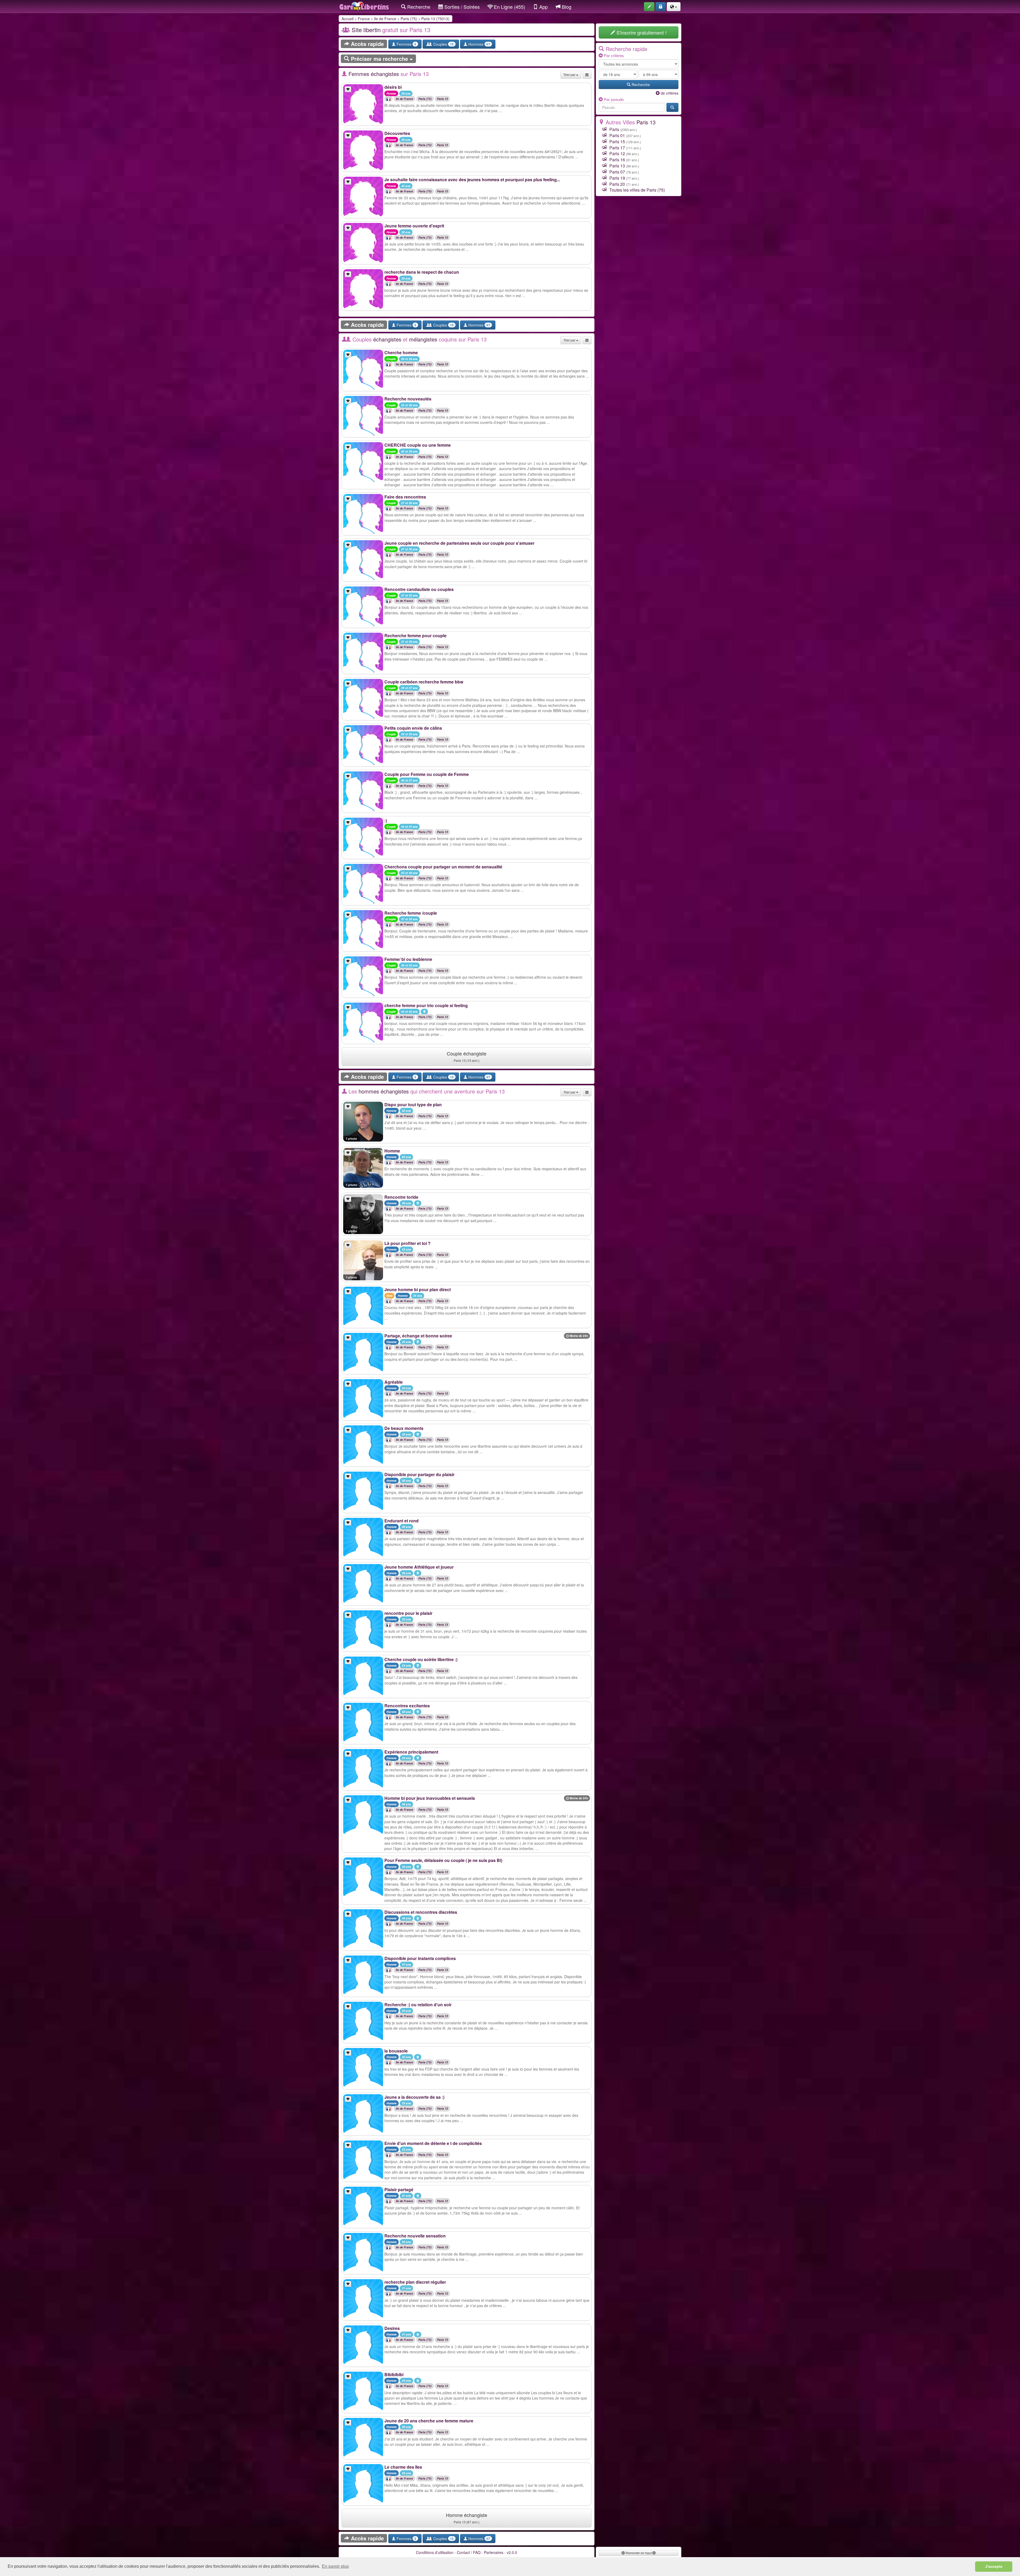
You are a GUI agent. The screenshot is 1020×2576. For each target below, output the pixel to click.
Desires (392, 2328)
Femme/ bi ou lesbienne (408, 959)
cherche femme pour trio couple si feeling (426, 1005)
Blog (566, 7)
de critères (669, 93)
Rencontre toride (401, 1197)
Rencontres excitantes (407, 1706)
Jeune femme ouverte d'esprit (414, 226)
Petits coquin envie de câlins (413, 728)
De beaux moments (404, 1428)
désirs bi (393, 87)
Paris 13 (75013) (435, 19)
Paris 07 (617, 172)
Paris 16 (617, 160)
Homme (392, 1151)
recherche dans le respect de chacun (422, 272)
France (364, 19)
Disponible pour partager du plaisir (419, 1474)
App (543, 7)
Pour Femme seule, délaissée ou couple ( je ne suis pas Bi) (443, 1860)
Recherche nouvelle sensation (415, 2236)
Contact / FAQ (469, 2552)
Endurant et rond (401, 1521)
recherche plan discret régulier (415, 2282)
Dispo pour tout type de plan (413, 1105)
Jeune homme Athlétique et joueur (419, 1567)
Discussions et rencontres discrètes (421, 1912)
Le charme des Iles (403, 2467)
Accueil (348, 19)
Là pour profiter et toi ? (407, 1243)
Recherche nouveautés (408, 399)
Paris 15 (617, 142)
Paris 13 (443, 99)
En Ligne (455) (509, 7)
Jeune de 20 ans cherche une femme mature (429, 2421)
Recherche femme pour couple (415, 635)
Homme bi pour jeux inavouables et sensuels (430, 1798)
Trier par (570, 75)
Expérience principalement (411, 1752)
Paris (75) (409, 19)
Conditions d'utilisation (435, 2552)
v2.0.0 (512, 2552)
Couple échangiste (467, 1056)
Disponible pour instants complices (420, 1958)
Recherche (418, 7)
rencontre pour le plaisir (408, 1613)
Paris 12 (617, 153)
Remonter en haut (639, 2553)
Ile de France (385, 19)
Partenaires (494, 2552)
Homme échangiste (467, 2518)
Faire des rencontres (405, 497)
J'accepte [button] (994, 2566)
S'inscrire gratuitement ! (641, 32)
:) (386, 820)
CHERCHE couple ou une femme (418, 445)
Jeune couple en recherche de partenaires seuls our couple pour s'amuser (459, 543)
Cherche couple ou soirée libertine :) (421, 1659)
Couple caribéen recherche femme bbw (424, 682)
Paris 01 (617, 135)
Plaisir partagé (399, 2189)
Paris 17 (617, 148)
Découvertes (397, 133)
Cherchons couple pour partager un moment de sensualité (443, 867)
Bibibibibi (394, 2374)
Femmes (406, 44)
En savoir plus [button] (335, 2566)
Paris (614, 129)
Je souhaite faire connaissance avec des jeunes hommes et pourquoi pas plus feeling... (472, 180)
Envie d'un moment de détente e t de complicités (433, 2143)
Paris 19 (617, 178)
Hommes (479, 44)
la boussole (396, 2051)
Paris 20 (617, 184)
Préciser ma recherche (379, 59)
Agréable (394, 1382)
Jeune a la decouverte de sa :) (414, 2097)
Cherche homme (401, 352)
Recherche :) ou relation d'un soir (418, 2005)
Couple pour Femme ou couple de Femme (427, 774)
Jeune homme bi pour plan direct (418, 1289)
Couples (443, 44)
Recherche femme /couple (411, 913)
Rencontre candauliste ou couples (419, 589)
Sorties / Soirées (461, 7)
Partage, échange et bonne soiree (418, 1336)
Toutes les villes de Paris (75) (637, 190)
